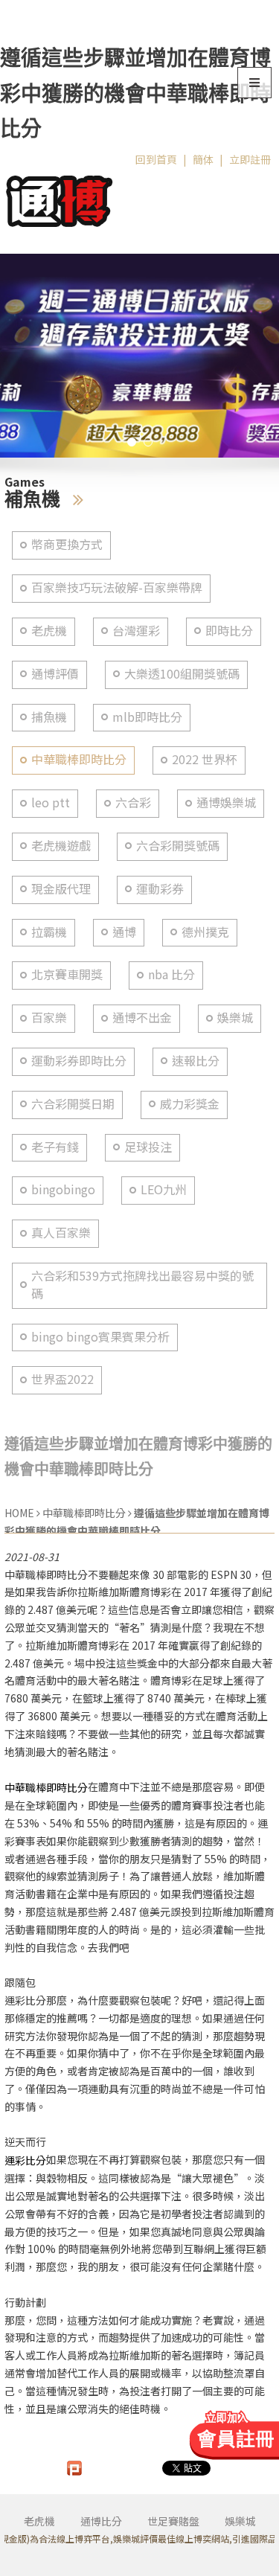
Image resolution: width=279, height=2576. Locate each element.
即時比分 (229, 631)
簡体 (203, 159)
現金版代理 (61, 889)
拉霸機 (49, 932)
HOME (19, 1513)
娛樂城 (235, 1018)
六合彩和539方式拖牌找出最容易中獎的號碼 (142, 1285)
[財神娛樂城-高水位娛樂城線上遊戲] (139, 356)
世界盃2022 (62, 1379)
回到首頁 (156, 159)
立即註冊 (250, 159)
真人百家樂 (61, 1233)
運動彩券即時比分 (79, 1061)
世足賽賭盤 (173, 2521)
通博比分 (101, 2521)
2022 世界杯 (205, 759)
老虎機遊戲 (61, 846)
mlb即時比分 (147, 717)
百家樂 (49, 1018)
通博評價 (55, 674)
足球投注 (148, 1147)
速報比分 (196, 1061)
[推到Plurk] (74, 2468)
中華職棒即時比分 (79, 759)
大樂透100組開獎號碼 (182, 674)
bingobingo (63, 1189)
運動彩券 (160, 889)
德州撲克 (205, 932)
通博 (124, 932)
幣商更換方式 (67, 544)
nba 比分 (171, 974)
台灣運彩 (136, 631)
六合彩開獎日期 (73, 1104)
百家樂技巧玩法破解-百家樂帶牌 (117, 587)
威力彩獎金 (190, 1104)
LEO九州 (164, 1189)
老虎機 (49, 631)
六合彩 (133, 802)
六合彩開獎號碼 (178, 846)
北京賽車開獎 (67, 974)
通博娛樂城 (226, 802)
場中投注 (95, 1663)
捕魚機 (49, 717)
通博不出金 (142, 1018)
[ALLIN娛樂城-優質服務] (60, 198)
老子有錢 (55, 1147)
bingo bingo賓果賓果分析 (100, 1337)
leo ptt (51, 802)
